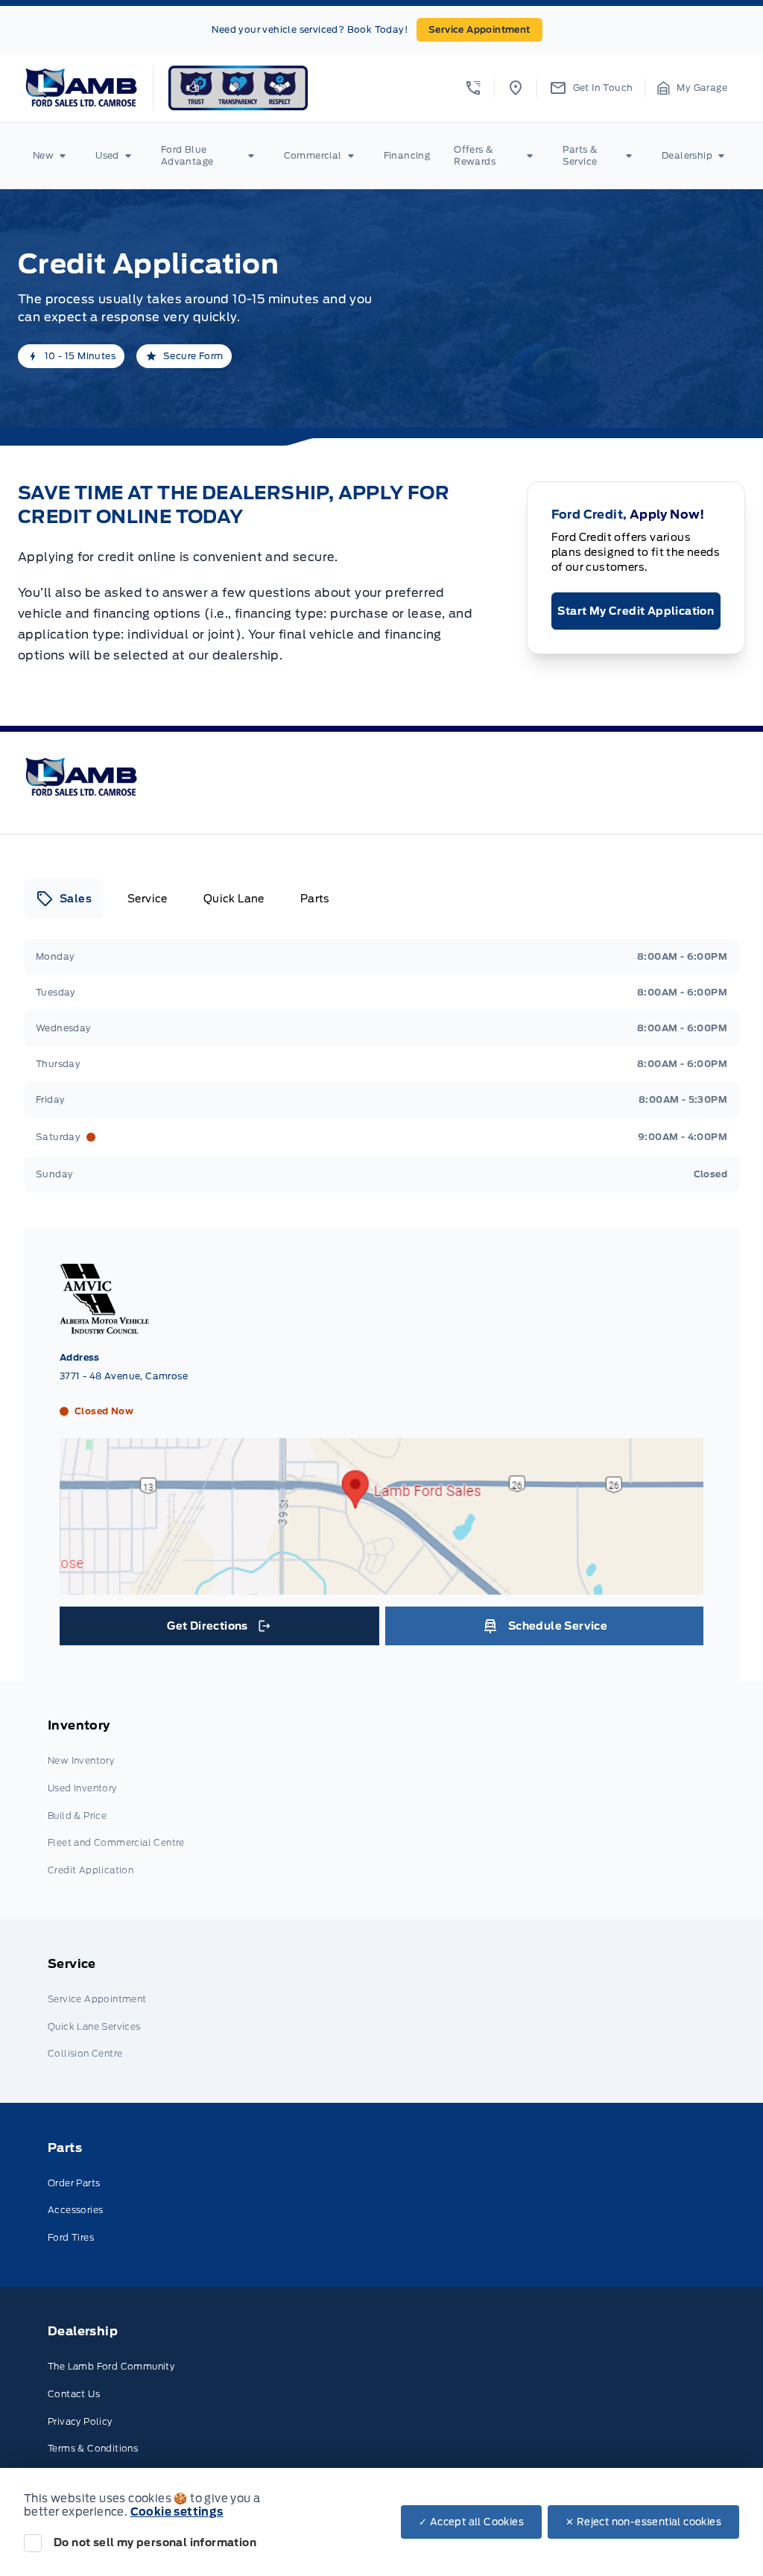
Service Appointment (479, 29)
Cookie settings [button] (177, 2512)
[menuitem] (52, 156)
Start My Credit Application (636, 611)
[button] (473, 88)
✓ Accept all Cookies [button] (471, 2522)
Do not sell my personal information (155, 2542)
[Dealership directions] (381, 1587)
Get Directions (218, 1630)
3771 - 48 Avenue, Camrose (124, 1376)
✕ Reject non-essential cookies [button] (643, 2522)
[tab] (64, 899)
